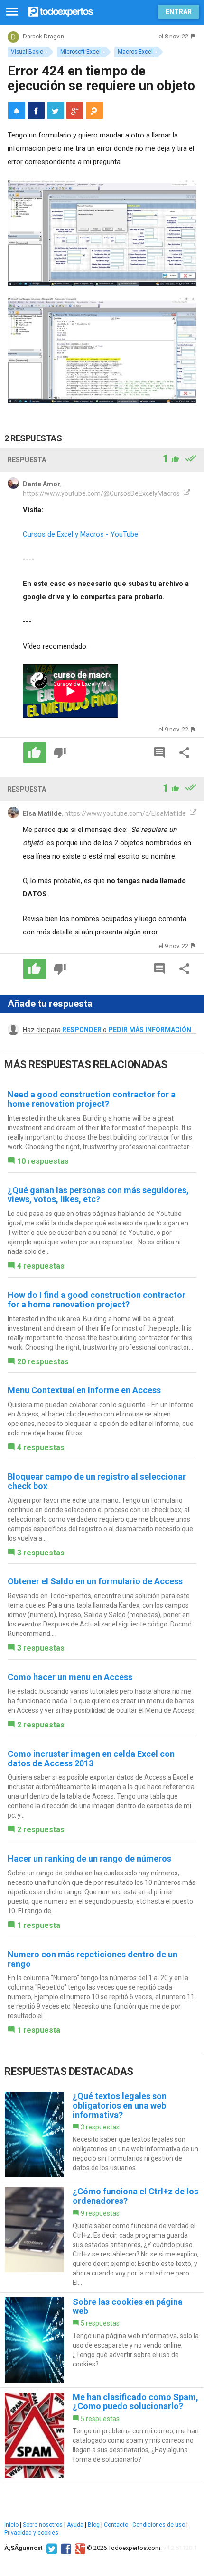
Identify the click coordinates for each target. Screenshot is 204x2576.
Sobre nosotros (43, 2525)
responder (82, 1030)
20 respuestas (43, 1362)
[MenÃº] (12, 12)
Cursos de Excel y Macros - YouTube (80, 534)
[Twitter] (51, 2548)
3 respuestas (41, 1553)
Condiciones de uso (159, 2525)
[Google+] (79, 2548)
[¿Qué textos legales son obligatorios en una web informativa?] (102, 2134)
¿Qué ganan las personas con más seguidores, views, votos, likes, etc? (98, 1195)
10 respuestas (43, 1161)
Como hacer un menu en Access (70, 1677)
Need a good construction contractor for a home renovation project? (92, 1099)
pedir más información (150, 1030)
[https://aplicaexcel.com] (192, 813)
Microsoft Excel (80, 52)
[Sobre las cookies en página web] (102, 2340)
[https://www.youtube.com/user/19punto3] (186, 493)
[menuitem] (36, 110)
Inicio (11, 2525)
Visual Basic (27, 52)
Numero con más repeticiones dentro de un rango (93, 1959)
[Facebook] (65, 2548)
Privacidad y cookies (31, 2533)
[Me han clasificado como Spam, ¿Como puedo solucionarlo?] (102, 2435)
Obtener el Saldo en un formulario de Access (95, 1581)
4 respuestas (41, 1266)
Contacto (116, 2525)
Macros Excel (135, 52)
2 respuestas (41, 1725)
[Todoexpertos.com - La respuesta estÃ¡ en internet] (61, 11)
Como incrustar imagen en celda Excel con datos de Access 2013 (91, 1758)
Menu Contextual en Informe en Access (84, 1390)
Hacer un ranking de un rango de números (89, 1859)
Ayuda (75, 2525)
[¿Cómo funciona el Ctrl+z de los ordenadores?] (102, 2237)
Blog (94, 2525)
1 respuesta (39, 1925)
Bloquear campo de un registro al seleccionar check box (97, 1481)
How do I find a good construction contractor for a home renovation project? (97, 1300)
